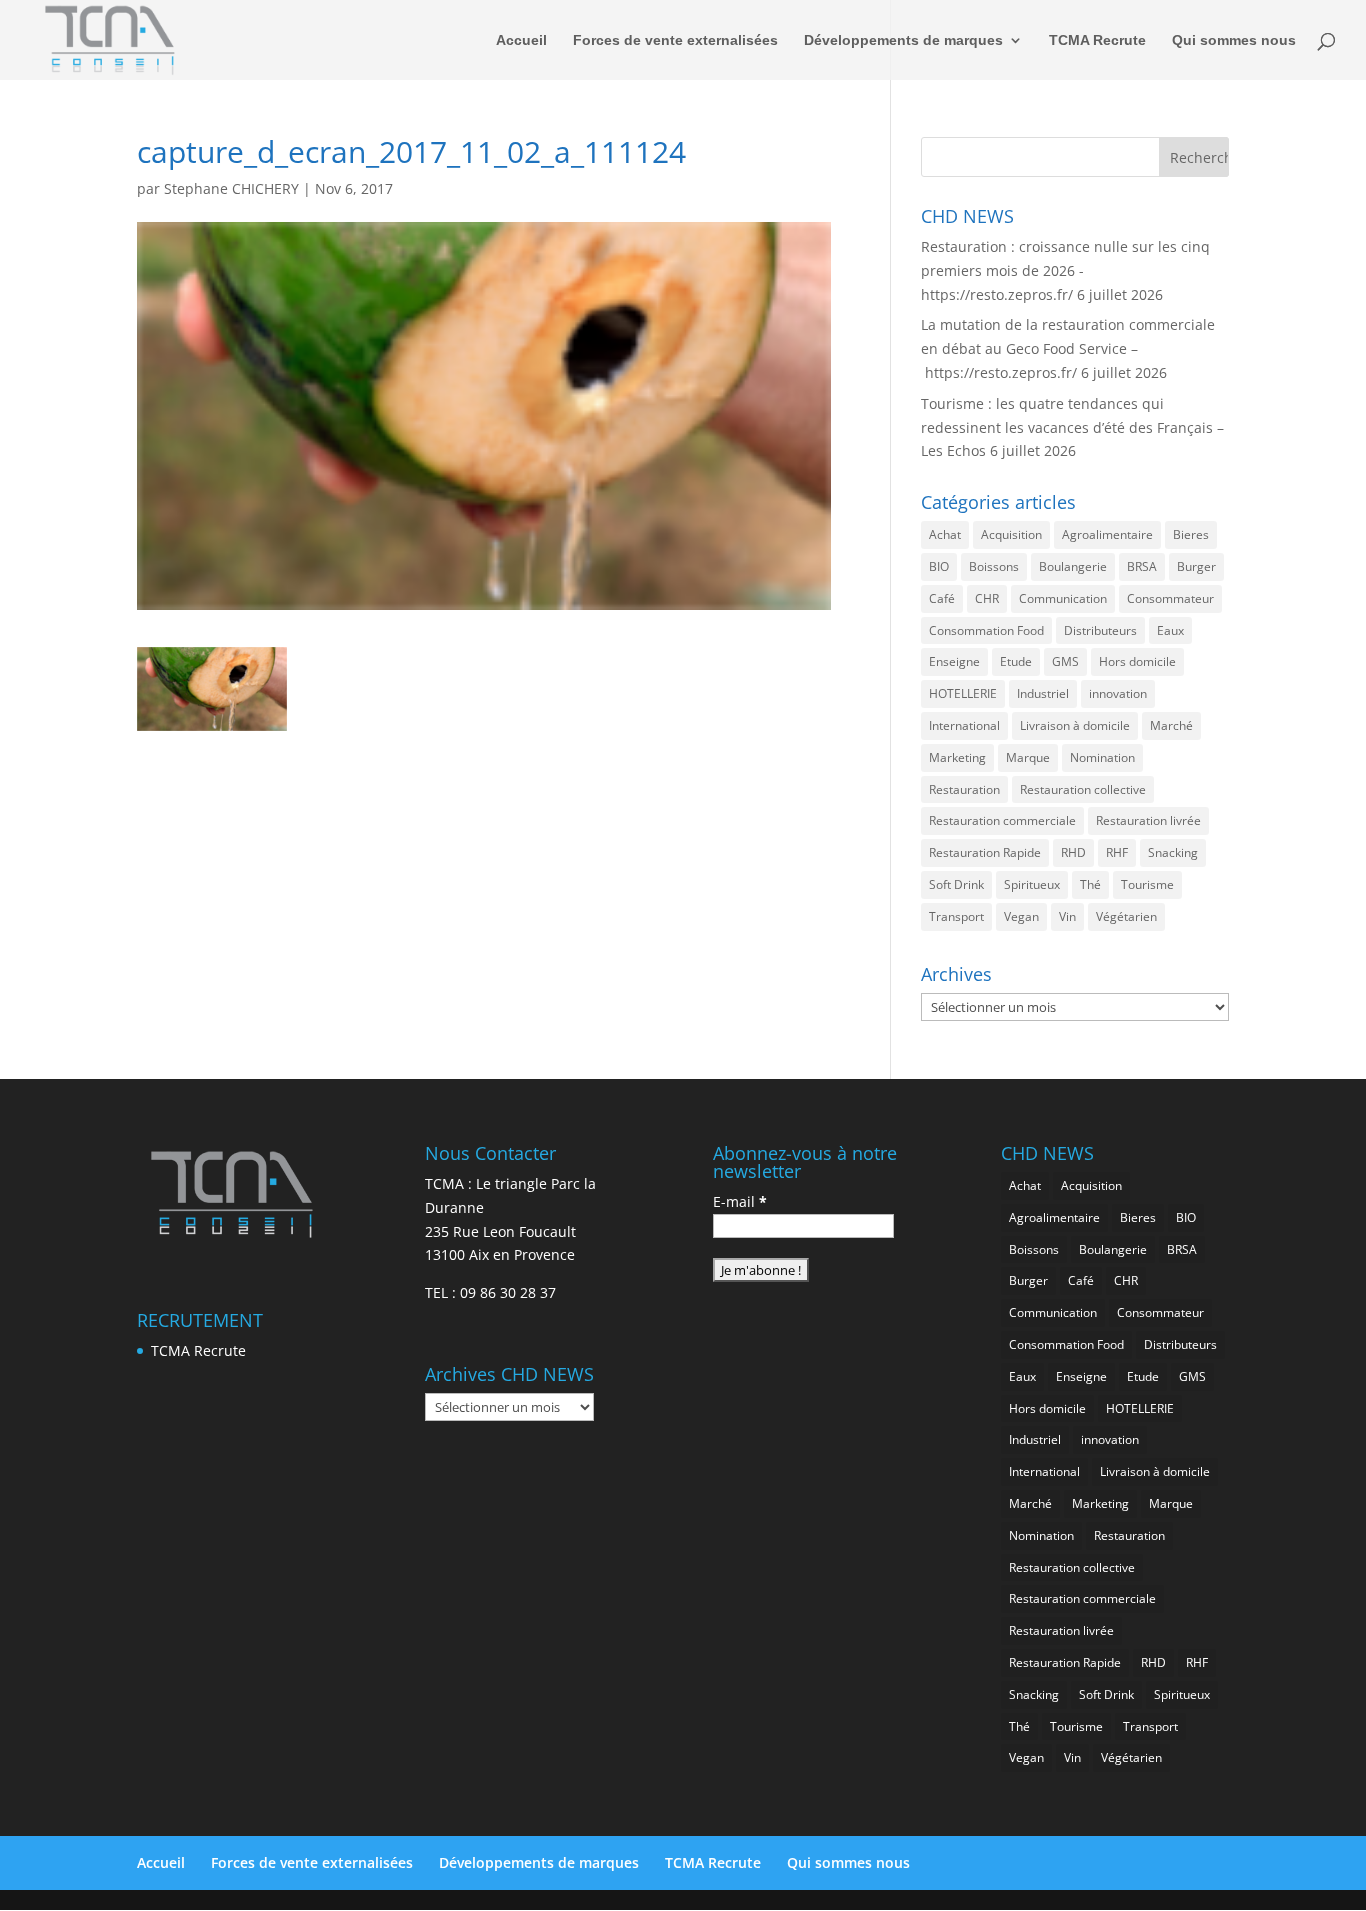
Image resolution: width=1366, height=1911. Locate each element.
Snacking (1173, 852)
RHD (1073, 852)
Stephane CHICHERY (231, 188)
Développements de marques (903, 40)
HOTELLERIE (963, 693)
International (964, 725)
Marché (1171, 725)
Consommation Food (986, 630)
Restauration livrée (1148, 820)
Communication (1063, 598)
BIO (939, 566)
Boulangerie (1073, 566)
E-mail (740, 1201)
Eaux (1170, 630)
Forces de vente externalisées (675, 40)
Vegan (1021, 916)
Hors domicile (1137, 661)
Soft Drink (956, 884)
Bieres (1191, 534)
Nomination (1102, 757)
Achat (945, 534)
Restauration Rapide (985, 852)
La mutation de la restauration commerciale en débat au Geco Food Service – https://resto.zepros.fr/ (1068, 348)
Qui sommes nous (1234, 40)
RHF (1117, 852)
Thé (1090, 884)
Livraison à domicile (1075, 725)
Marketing (957, 757)
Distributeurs (1100, 630)
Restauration (964, 789)
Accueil (521, 40)
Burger (1196, 566)
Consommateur (1170, 598)
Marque (1028, 757)
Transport (956, 916)
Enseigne (954, 661)
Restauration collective (1083, 789)
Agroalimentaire (1107, 534)
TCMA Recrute (1097, 40)
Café (942, 598)
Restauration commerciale (1002, 820)
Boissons (994, 566)
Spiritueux (1032, 884)
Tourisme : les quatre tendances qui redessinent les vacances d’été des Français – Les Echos (1072, 427)
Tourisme (1147, 884)
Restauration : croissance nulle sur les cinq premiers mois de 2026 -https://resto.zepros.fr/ (1065, 270)
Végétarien (1126, 916)
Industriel (1043, 693)
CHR (987, 598)
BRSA (1142, 566)
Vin (1067, 916)
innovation (1118, 693)
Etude (1016, 661)
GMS (1065, 661)
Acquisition (1011, 534)
